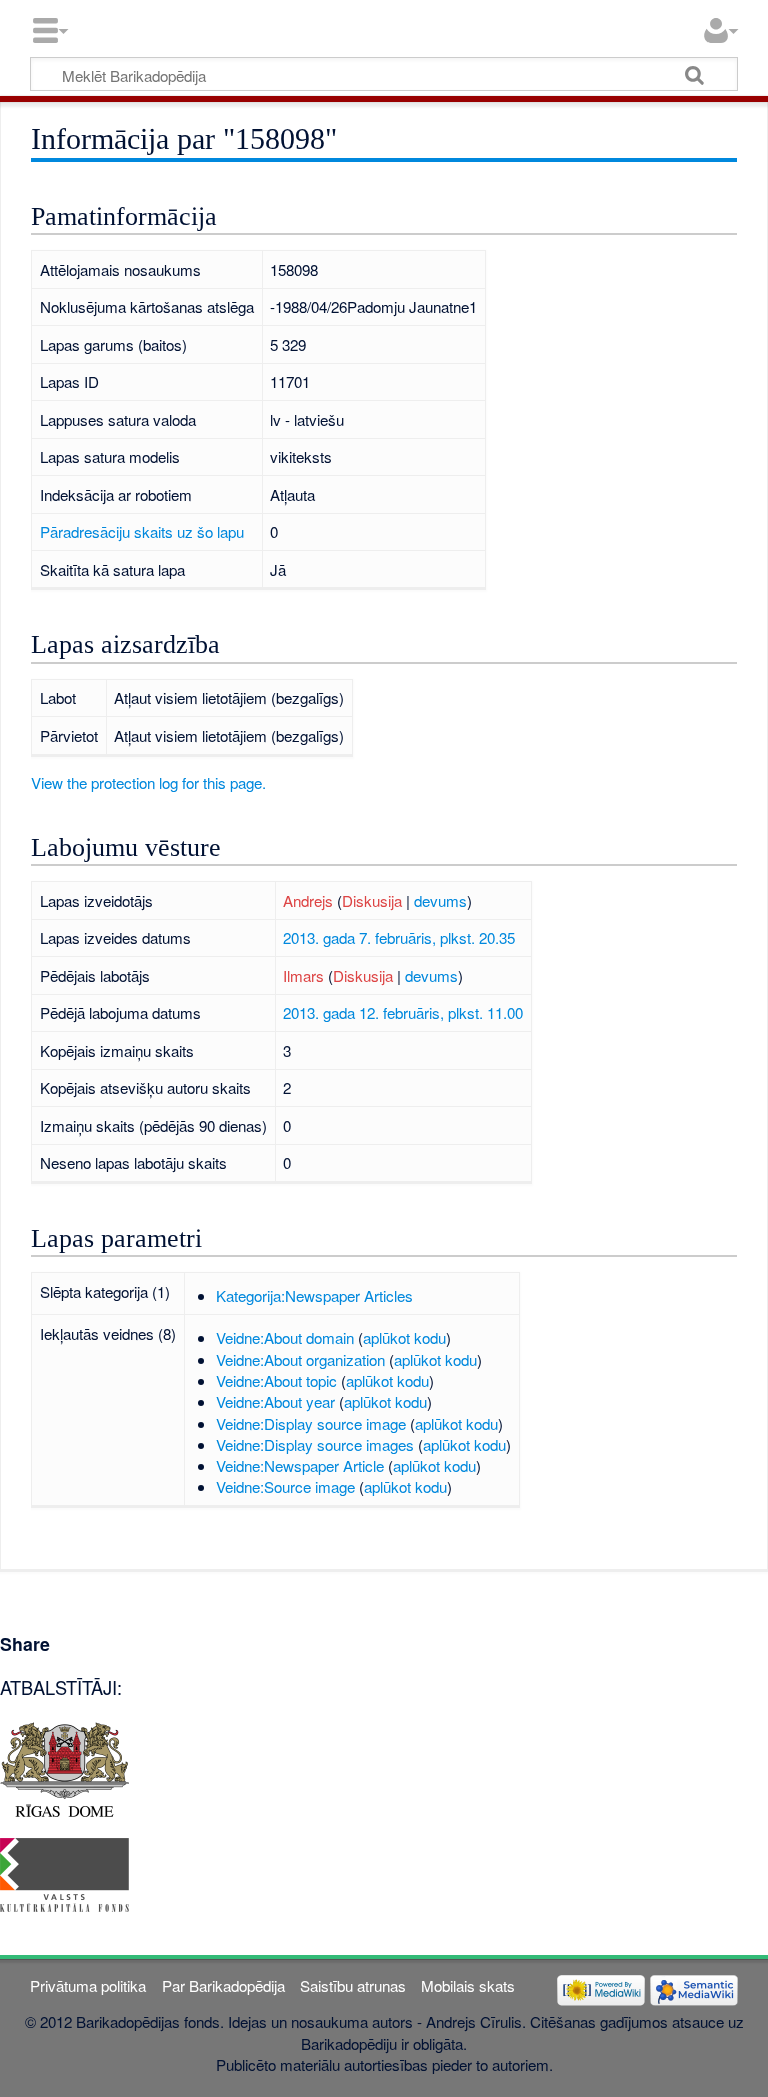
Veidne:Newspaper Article (300, 1465)
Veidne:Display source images (315, 1444)
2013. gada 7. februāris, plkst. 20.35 (399, 937)
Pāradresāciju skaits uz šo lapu (142, 531)
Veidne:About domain (285, 1337)
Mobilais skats (468, 1985)
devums (440, 900)
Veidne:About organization (300, 1359)
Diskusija (372, 900)
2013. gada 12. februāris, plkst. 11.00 (403, 1012)
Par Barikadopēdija (223, 1985)
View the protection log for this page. (148, 782)
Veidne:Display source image (311, 1423)
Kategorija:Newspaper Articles (314, 1295)
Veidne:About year (275, 1401)
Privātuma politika (88, 1985)
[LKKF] (64, 1872)
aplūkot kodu (404, 1337)
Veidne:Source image (285, 1486)
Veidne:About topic (276, 1380)
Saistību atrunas (353, 1985)
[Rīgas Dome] (64, 1766)
